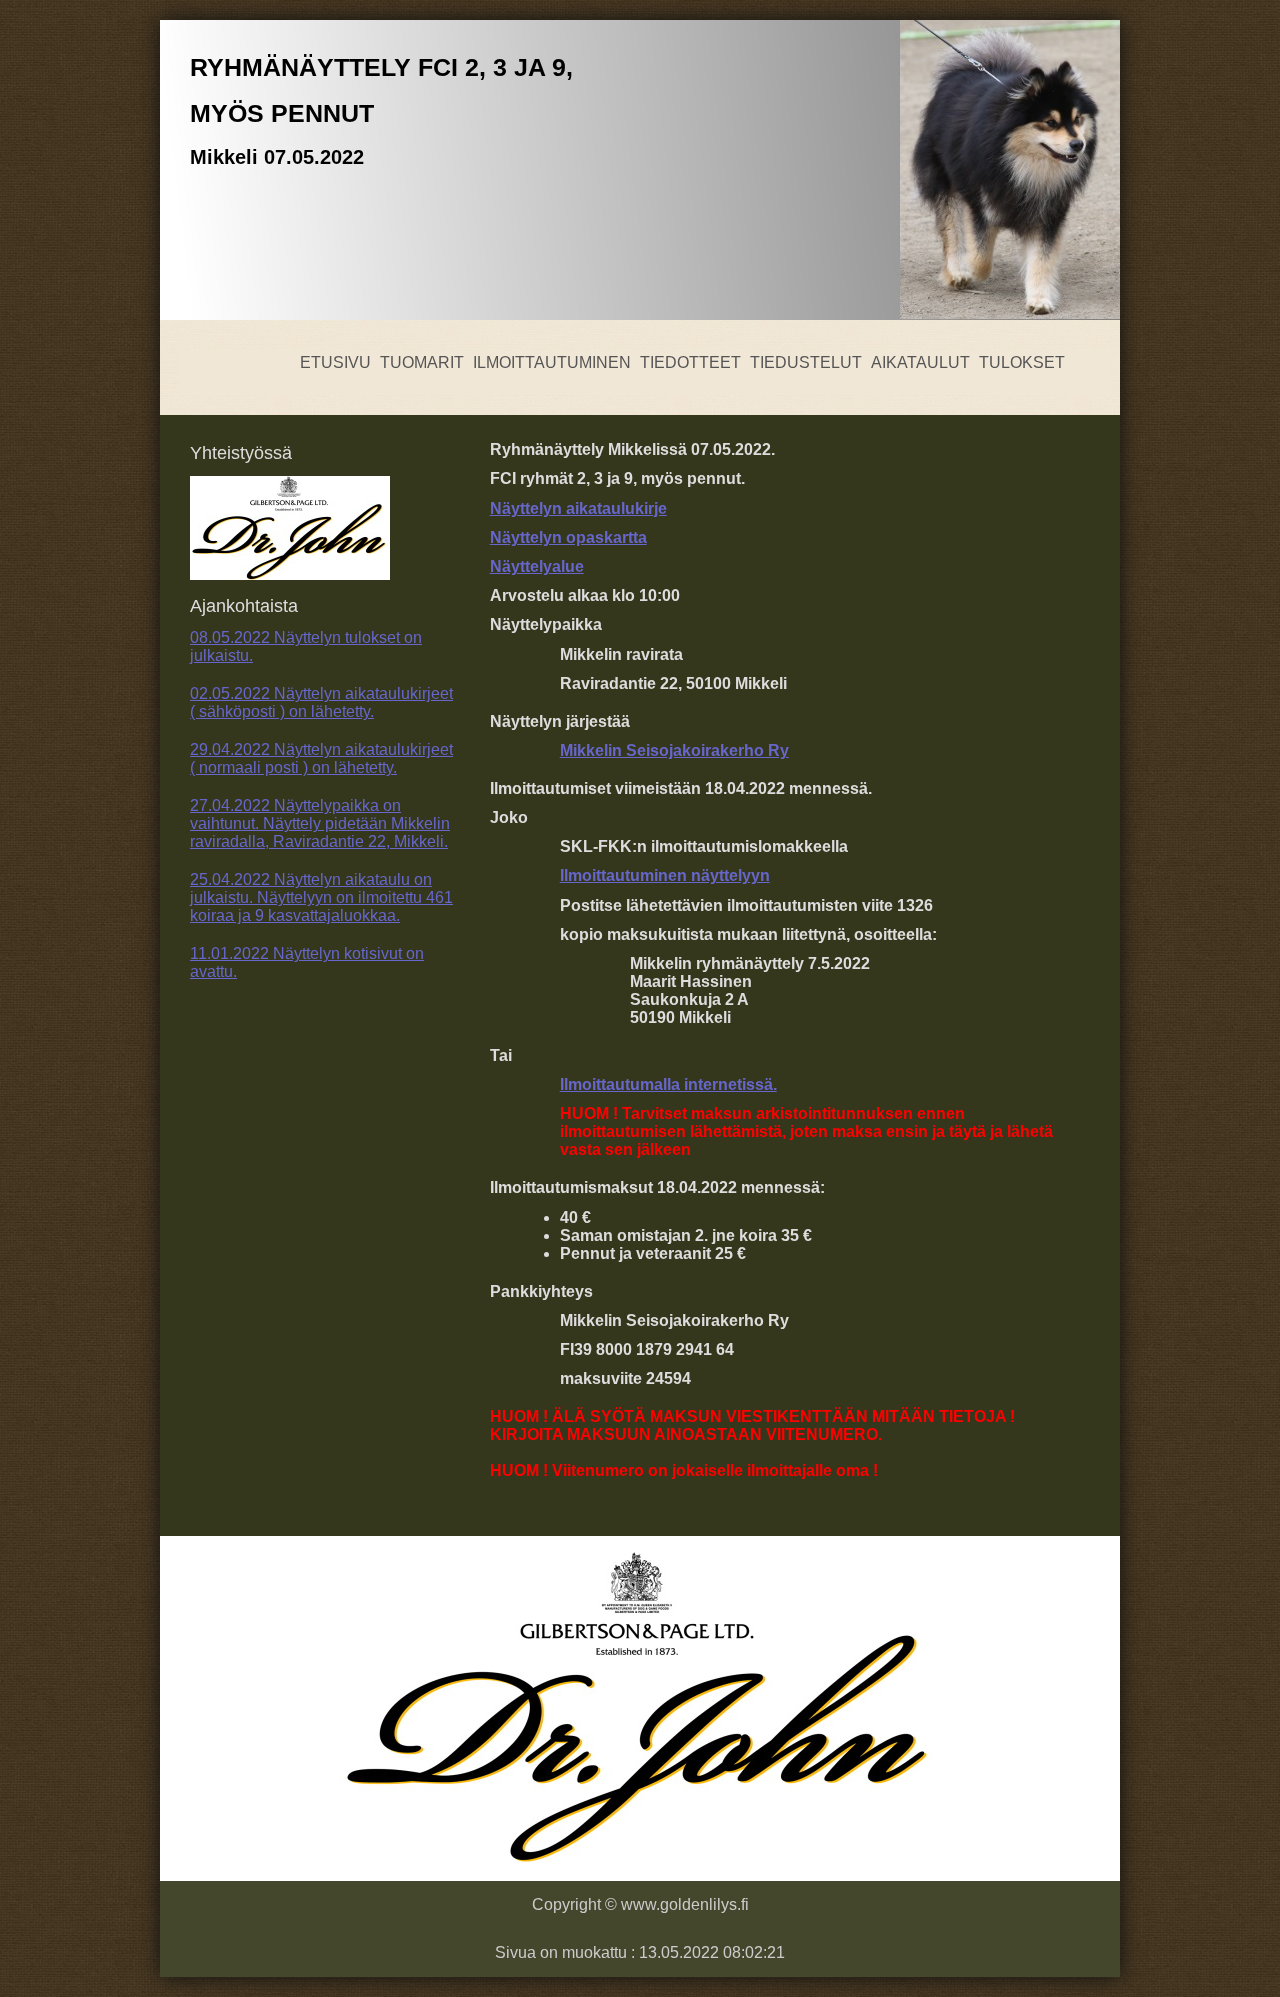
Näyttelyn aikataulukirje (578, 508)
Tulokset (1022, 362)
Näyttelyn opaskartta (568, 537)
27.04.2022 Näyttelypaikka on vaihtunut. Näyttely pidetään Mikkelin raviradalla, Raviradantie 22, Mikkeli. (320, 823)
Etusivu (335, 362)
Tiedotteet (690, 362)
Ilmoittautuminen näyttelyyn (665, 875)
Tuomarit (422, 362)
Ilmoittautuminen (552, 362)
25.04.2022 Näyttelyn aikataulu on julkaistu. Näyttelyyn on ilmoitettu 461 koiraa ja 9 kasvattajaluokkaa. (321, 897)
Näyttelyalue (537, 566)
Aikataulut (920, 362)
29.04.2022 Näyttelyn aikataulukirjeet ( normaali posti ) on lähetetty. (321, 758)
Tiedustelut (806, 362)
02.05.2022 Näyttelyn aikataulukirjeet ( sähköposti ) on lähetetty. (321, 702)
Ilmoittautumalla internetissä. (668, 1084)
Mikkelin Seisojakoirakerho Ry (674, 750)
